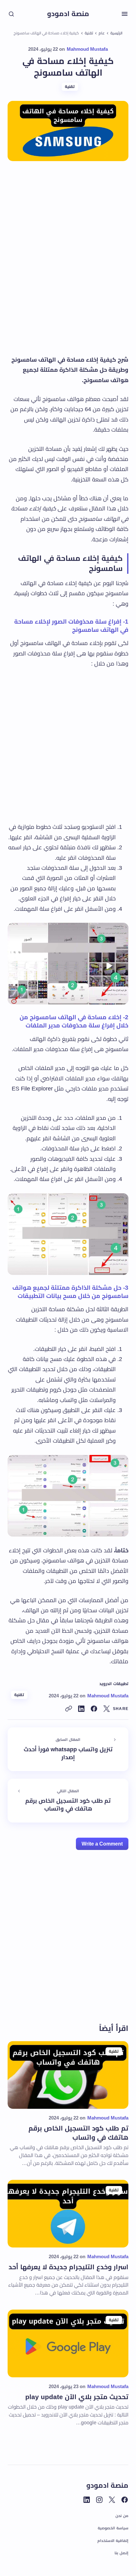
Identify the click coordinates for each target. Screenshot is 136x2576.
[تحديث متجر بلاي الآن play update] (68, 2343)
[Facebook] (125, 2500)
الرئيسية (116, 33)
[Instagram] (99, 2500)
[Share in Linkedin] (81, 1709)
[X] (112, 2500)
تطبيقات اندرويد (114, 1684)
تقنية (89, 33)
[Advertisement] (68, 267)
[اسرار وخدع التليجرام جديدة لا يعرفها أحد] (68, 2214)
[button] (125, 14)
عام (102, 33)
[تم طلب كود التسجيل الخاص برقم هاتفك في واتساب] (68, 1801)
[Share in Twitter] (107, 1709)
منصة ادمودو (68, 14)
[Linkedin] (87, 2500)
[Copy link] (69, 1709)
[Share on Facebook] (94, 1709)
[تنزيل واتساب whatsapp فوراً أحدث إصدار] (68, 1749)
